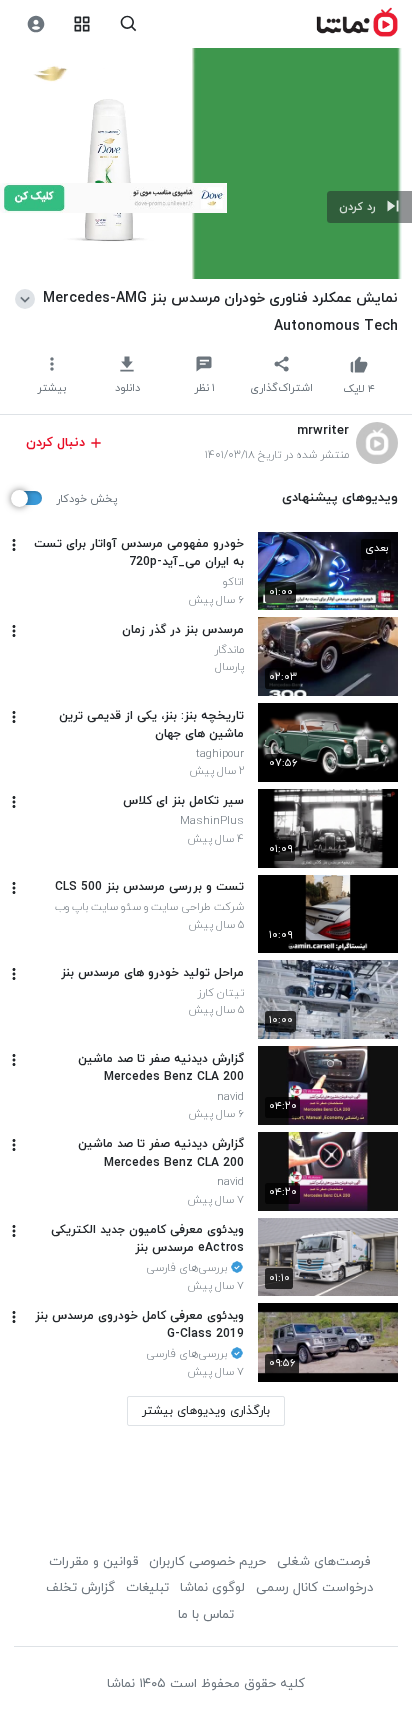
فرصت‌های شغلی (323, 1562)
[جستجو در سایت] (128, 24)
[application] (206, 164)
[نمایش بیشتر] (28, 298)
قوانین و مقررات (93, 1562)
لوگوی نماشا (212, 1588)
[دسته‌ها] (82, 24)
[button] (369, 207)
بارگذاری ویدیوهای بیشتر (206, 1411)
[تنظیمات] (35, 24)
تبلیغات (147, 1588)
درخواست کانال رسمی (314, 1588)
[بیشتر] (14, 545)
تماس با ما (206, 1615)
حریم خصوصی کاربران (207, 1562)
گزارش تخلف (80, 1588)
